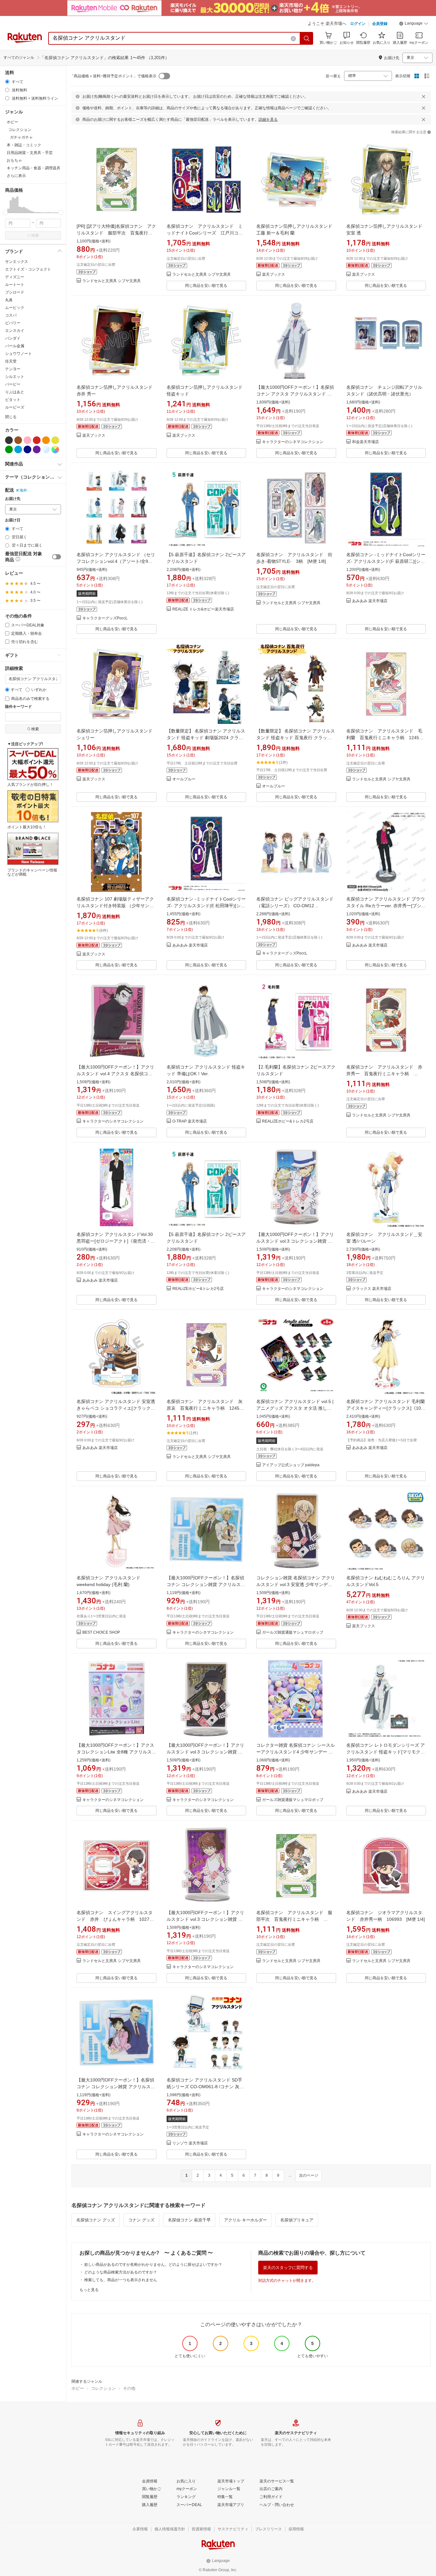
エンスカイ (15, 331)
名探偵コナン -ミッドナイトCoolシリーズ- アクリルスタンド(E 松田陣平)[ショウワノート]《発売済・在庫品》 (206, 906)
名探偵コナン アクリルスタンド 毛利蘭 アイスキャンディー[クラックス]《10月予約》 (386, 1408)
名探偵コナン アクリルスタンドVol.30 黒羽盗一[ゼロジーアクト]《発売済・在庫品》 (116, 1241)
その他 (129, 2388)
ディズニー (15, 277)
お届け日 (13, 520)
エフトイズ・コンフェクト (28, 269)
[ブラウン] (18, 440)
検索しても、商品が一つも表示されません (121, 2280)
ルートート (15, 285)
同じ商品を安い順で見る (206, 286)
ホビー (78, 2388)
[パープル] (37, 449)
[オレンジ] (46, 440)
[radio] (7, 82)
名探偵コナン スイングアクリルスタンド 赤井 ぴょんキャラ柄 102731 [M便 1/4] (118, 1919)
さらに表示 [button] (16, 176)
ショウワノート (19, 354)
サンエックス (17, 262)
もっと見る (89, 2290)
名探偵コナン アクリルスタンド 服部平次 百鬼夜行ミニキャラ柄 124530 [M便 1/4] (294, 1919)
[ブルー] (18, 449)
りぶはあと (15, 392)
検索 (35, 235)
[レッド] (37, 440)
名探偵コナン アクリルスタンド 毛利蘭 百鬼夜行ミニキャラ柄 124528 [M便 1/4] (387, 738)
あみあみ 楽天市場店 (370, 601)
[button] (414, 24)
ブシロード (15, 292)
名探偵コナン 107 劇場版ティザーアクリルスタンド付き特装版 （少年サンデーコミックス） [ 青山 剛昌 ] (115, 906)
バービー (13, 384)
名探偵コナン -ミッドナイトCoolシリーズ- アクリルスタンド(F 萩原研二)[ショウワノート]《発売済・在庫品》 (386, 561)
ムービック (15, 308)
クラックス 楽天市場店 (372, 1289)
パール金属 (15, 346)
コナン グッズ (141, 2220)
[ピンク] (27, 440)
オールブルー (184, 779)
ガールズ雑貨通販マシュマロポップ (293, 1633)
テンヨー (13, 369)
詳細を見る (268, 119)
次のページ (309, 2175)
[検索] (307, 38)
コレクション (103, 2388)
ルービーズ (15, 407)
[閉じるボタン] (424, 96)
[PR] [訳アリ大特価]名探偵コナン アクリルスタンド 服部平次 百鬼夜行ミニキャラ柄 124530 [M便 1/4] (116, 233)
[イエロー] (55, 440)
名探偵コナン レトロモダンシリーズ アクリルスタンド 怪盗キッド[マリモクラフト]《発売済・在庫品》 (386, 1752)
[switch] (56, 557)
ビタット (13, 400)
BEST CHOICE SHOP (101, 1633)
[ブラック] (9, 440)
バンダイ (13, 338)
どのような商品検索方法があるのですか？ (121, 2272)
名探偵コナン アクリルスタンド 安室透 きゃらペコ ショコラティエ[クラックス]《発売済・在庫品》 (116, 1408)
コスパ (11, 315)
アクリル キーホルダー (245, 2220)
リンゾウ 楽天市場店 (190, 2143)
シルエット (15, 377)
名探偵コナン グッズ (96, 2220)
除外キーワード (19, 707)
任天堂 (11, 361)
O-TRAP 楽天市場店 (190, 1121)
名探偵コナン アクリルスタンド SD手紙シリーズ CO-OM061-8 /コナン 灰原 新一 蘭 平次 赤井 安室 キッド (205, 2087)
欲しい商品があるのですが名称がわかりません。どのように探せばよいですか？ (153, 2265)
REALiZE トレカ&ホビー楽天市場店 (203, 609)
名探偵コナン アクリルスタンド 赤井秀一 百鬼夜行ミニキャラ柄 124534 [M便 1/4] (384, 1074)
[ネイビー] (27, 449)
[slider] (5, 213)
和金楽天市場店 (365, 442)
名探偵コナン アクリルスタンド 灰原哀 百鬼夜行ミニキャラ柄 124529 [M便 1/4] (208, 1408)
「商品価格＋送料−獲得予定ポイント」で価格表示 (113, 76)
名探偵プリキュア (297, 2220)
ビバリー (13, 323)
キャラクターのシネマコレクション (293, 442)
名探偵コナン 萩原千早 (189, 2220)
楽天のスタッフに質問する (288, 2268)
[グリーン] (9, 449)
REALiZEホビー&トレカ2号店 (288, 1121)
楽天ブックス (274, 275)
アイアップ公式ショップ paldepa (291, 1465)
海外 (23, 490)
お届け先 (13, 499)
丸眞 (9, 300)
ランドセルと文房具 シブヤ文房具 (112, 281)
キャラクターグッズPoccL (105, 618)
